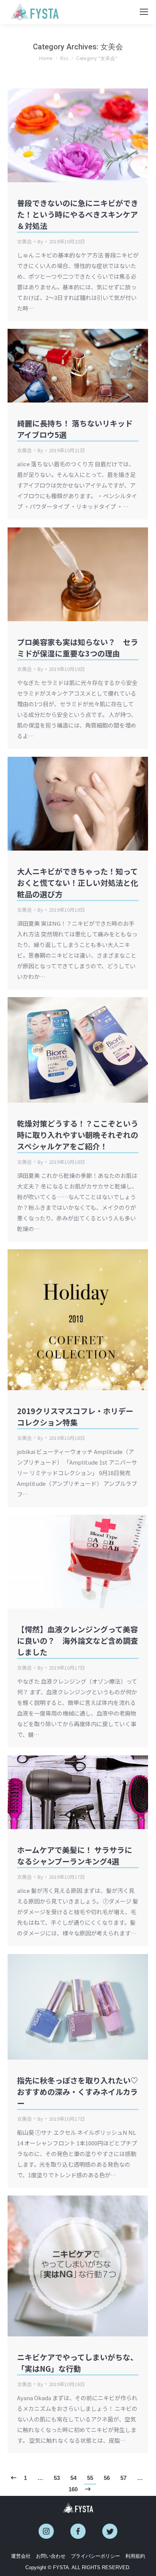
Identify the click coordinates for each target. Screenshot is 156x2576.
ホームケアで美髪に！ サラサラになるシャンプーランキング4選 (75, 1855)
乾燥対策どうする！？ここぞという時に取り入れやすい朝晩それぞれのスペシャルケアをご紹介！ (78, 1135)
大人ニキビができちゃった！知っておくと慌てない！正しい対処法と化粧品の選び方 (78, 883)
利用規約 (135, 2556)
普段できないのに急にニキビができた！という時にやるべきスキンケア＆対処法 (78, 214)
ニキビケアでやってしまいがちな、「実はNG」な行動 (77, 2363)
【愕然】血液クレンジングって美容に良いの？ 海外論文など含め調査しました (78, 1641)
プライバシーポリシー (95, 2556)
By (40, 241)
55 (90, 2478)
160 (73, 2489)
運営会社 (21, 2556)
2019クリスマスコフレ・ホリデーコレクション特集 (75, 1417)
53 (57, 2478)
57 (123, 2478)
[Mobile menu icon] (144, 12)
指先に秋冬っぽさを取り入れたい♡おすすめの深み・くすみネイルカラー (78, 2092)
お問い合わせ (51, 2556)
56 (107, 2478)
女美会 (24, 241)
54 (73, 2478)
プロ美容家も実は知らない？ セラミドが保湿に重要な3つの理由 (78, 648)
